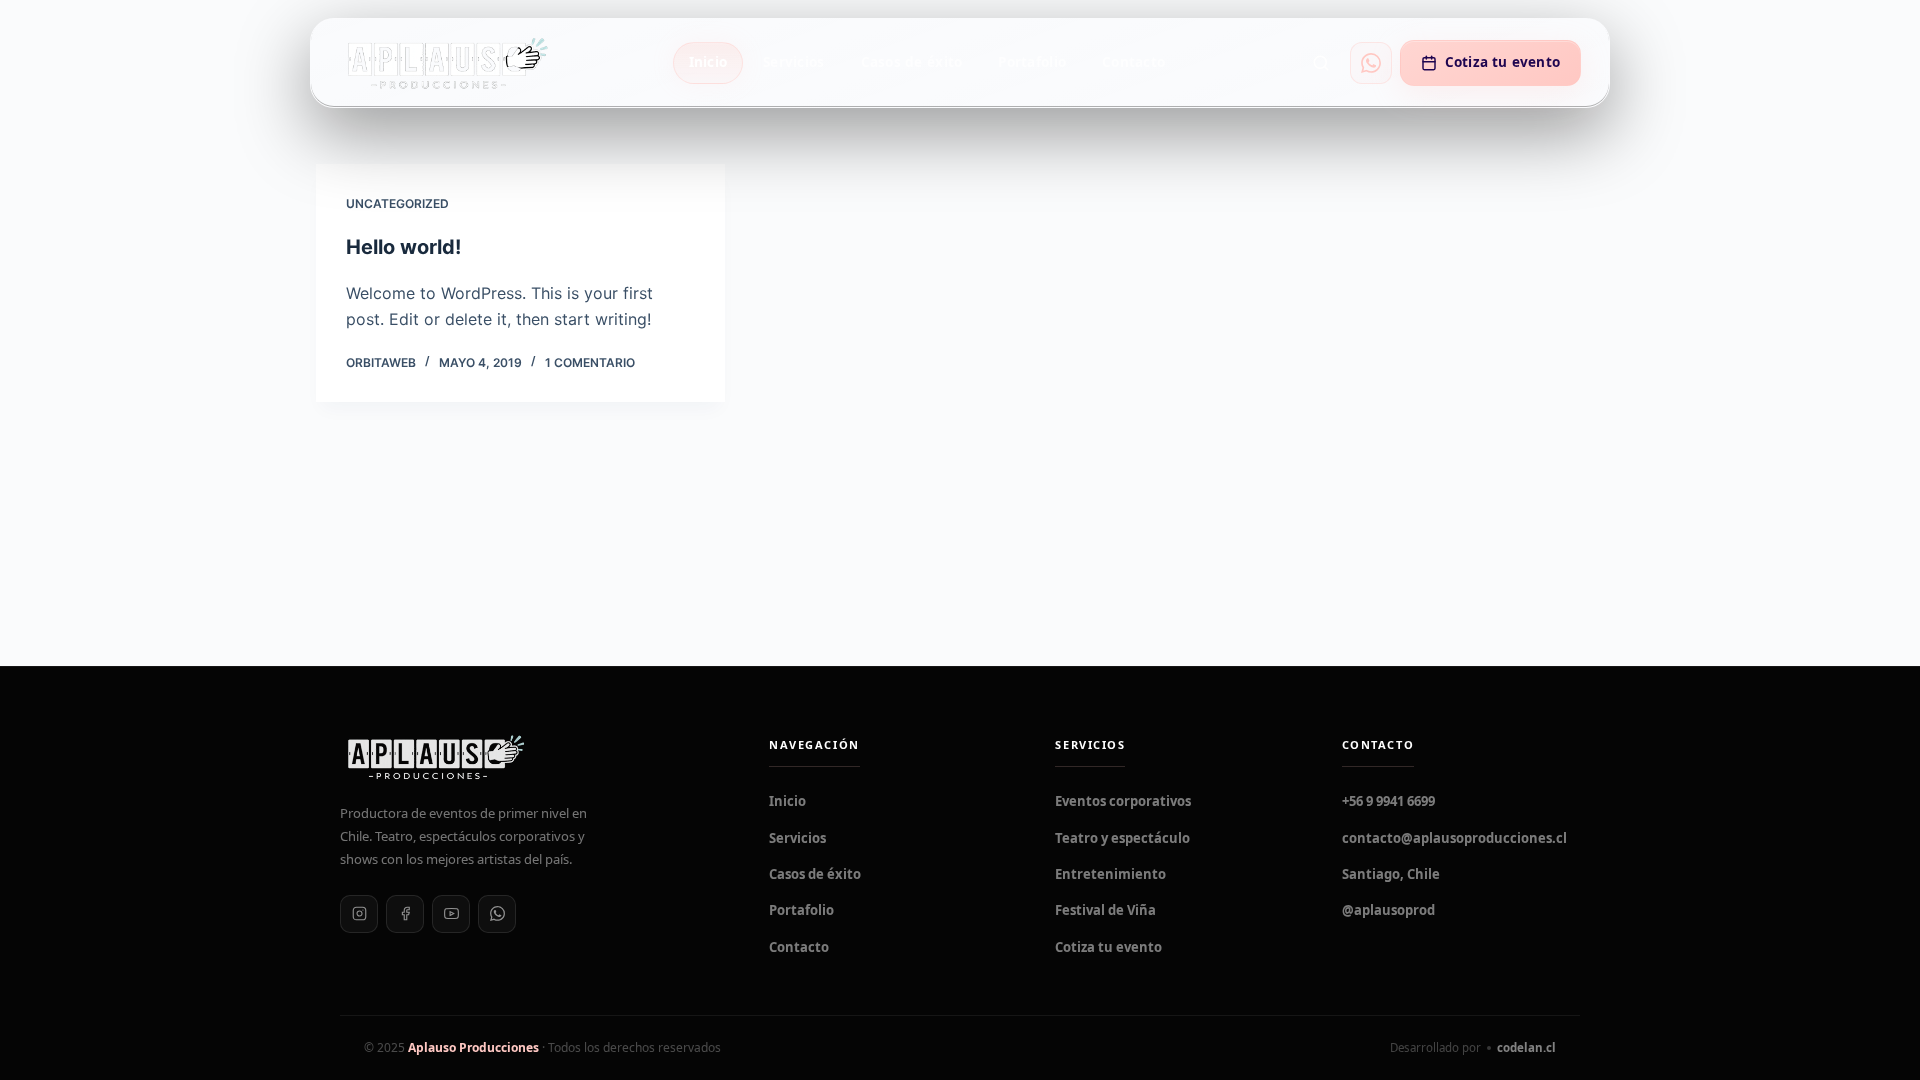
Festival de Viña (1105, 910)
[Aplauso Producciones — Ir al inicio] (446, 62)
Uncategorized (397, 203)
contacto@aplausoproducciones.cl (1454, 838)
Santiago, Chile (1391, 874)
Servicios (793, 62)
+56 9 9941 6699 (1388, 801)
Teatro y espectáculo (1122, 838)
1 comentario (590, 362)
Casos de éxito (912, 62)
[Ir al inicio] (530, 757)
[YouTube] (451, 914)
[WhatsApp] (497, 914)
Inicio (708, 62)
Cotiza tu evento (1502, 62)
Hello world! (403, 247)
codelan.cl (1526, 1047)
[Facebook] (405, 914)
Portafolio (1032, 62)
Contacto (1133, 62)
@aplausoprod (1388, 910)
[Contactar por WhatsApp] (1371, 63)
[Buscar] (1321, 63)
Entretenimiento (1110, 874)
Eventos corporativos (1123, 801)
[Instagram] (359, 914)
